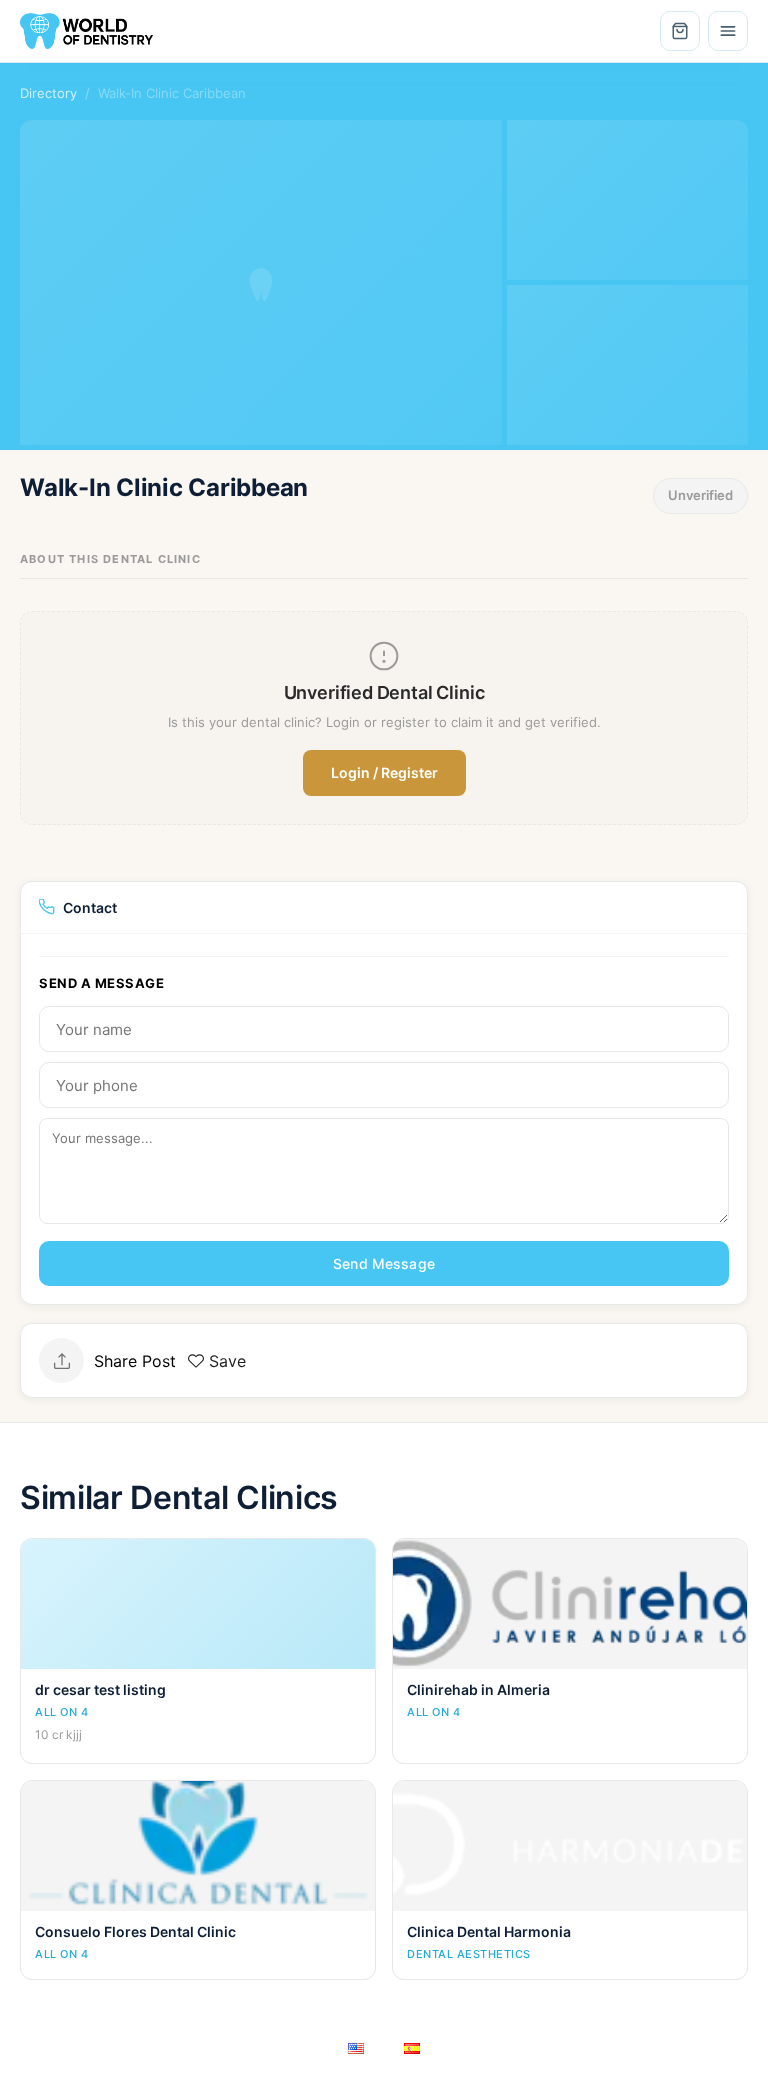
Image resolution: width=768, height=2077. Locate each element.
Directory (48, 93)
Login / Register (384, 772)
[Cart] (680, 31)
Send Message (384, 1263)
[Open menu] (728, 31)
